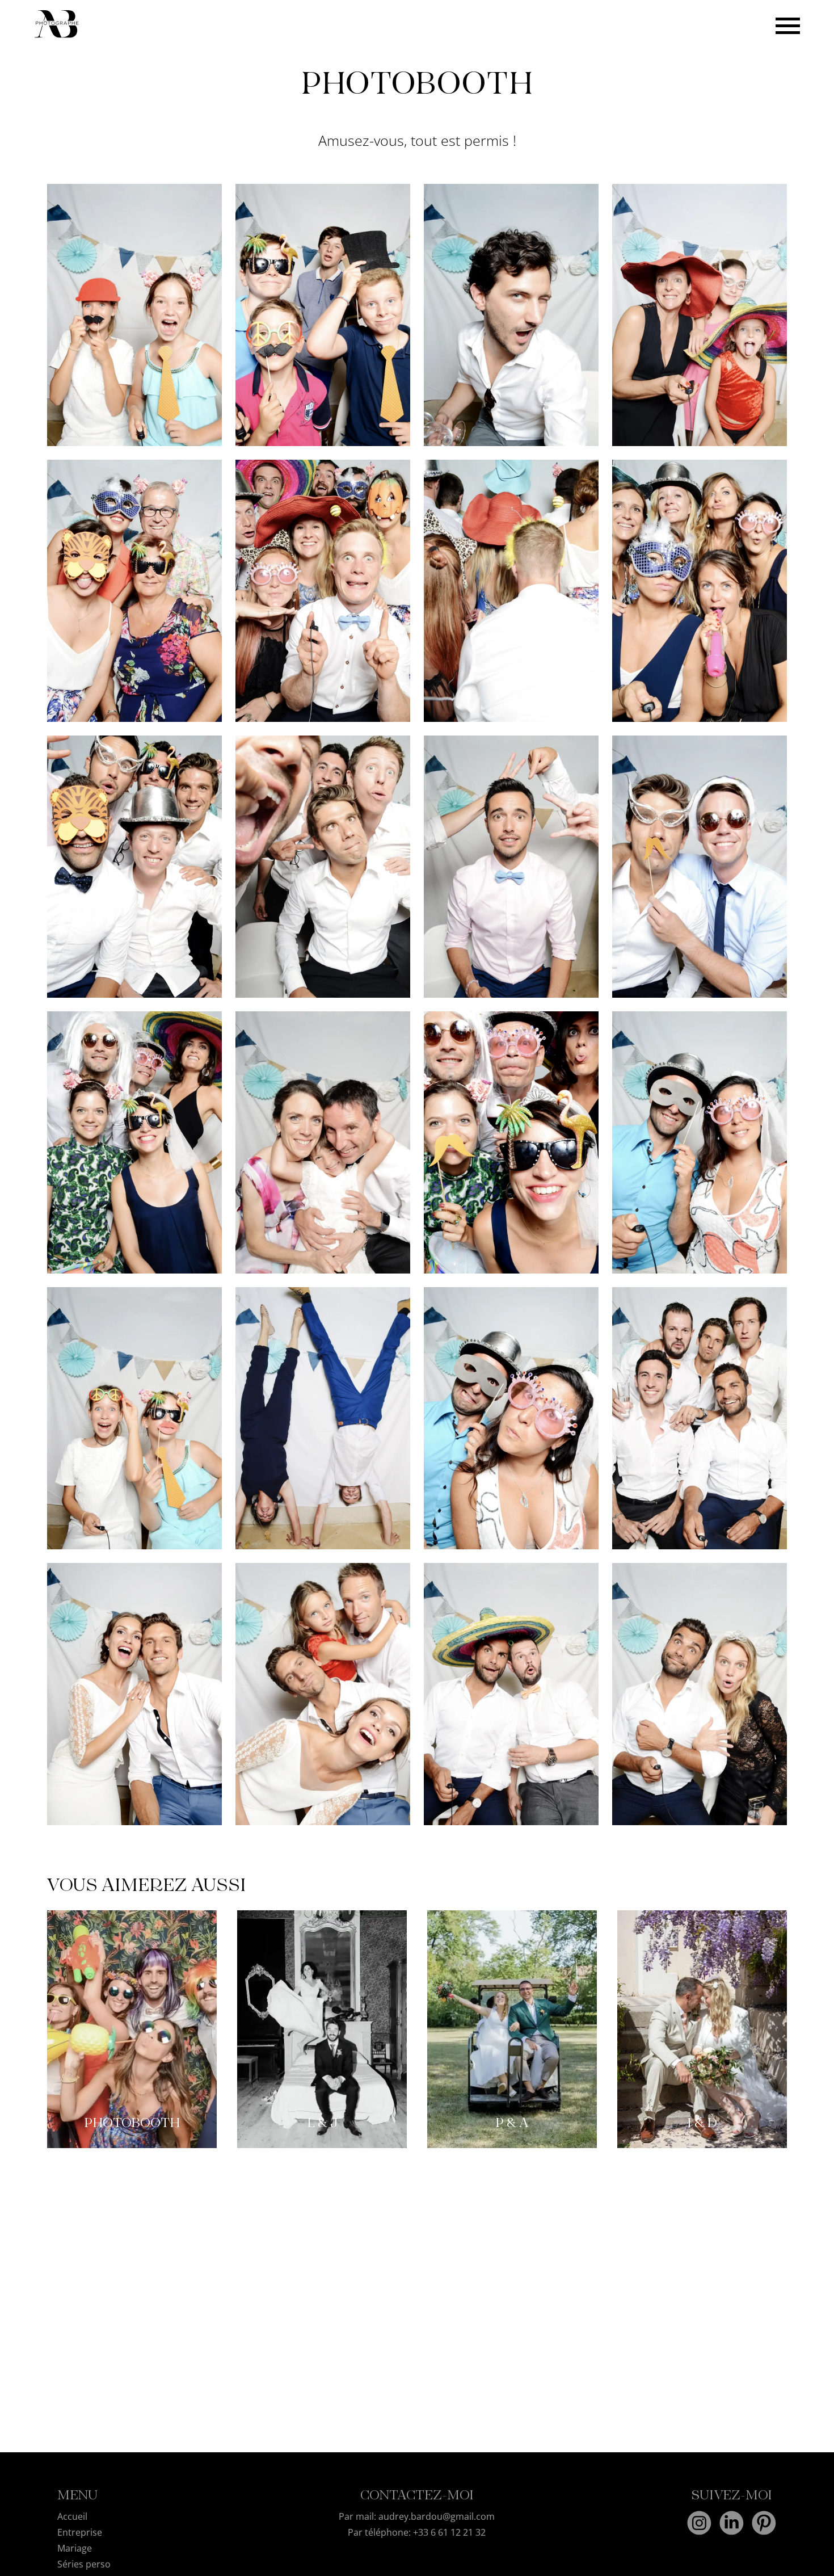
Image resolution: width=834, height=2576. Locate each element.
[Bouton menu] (788, 25)
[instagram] (699, 2524)
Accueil (72, 2516)
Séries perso (84, 2564)
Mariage (75, 2548)
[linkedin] (732, 2524)
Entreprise (80, 2532)
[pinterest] (764, 2524)
